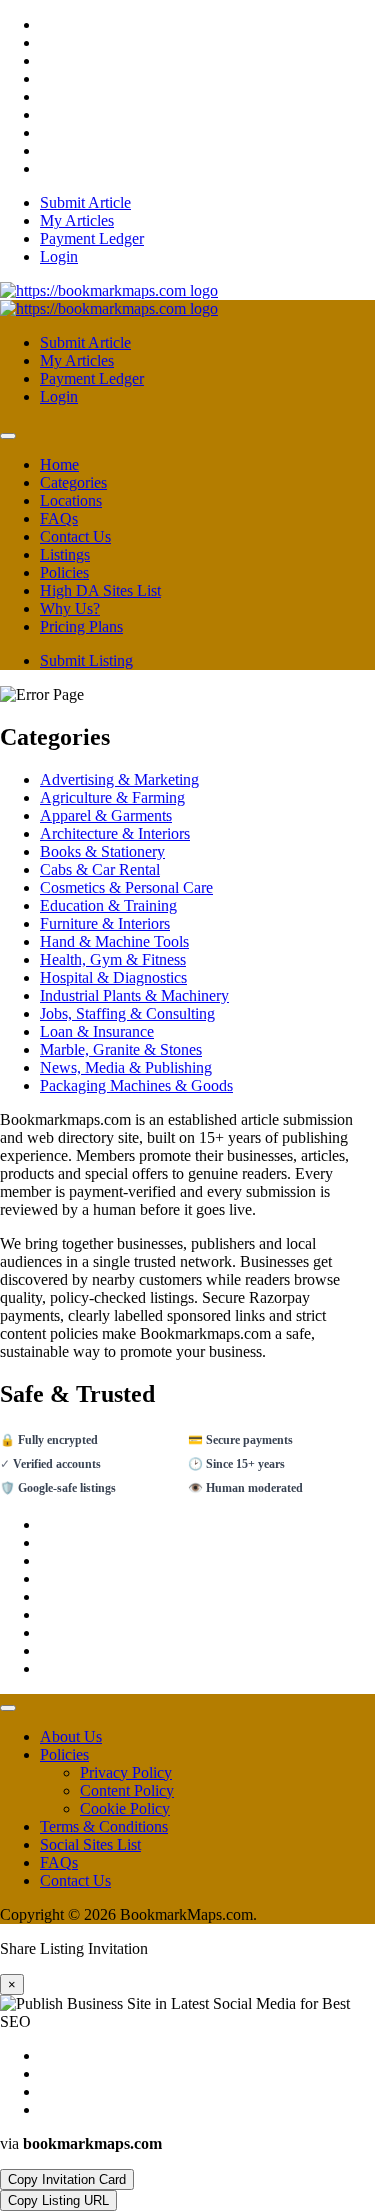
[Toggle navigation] (8, 436)
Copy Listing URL (58, 2200)
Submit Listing (86, 660)
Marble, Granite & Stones (121, 1049)
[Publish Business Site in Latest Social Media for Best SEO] (109, 290)
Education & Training (108, 905)
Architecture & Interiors (115, 833)
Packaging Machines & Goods (136, 1085)
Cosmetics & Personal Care (126, 887)
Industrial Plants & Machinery (134, 995)
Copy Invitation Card (67, 2179)
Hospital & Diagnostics (113, 977)
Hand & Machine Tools (114, 941)
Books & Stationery (102, 851)
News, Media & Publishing (126, 1067)
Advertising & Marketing (119, 779)
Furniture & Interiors (105, 923)
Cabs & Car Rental (100, 869)
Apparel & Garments (106, 815)
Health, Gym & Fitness (113, 959)
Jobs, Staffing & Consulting (127, 1013)
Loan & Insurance (97, 1031)
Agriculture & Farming (112, 797)
